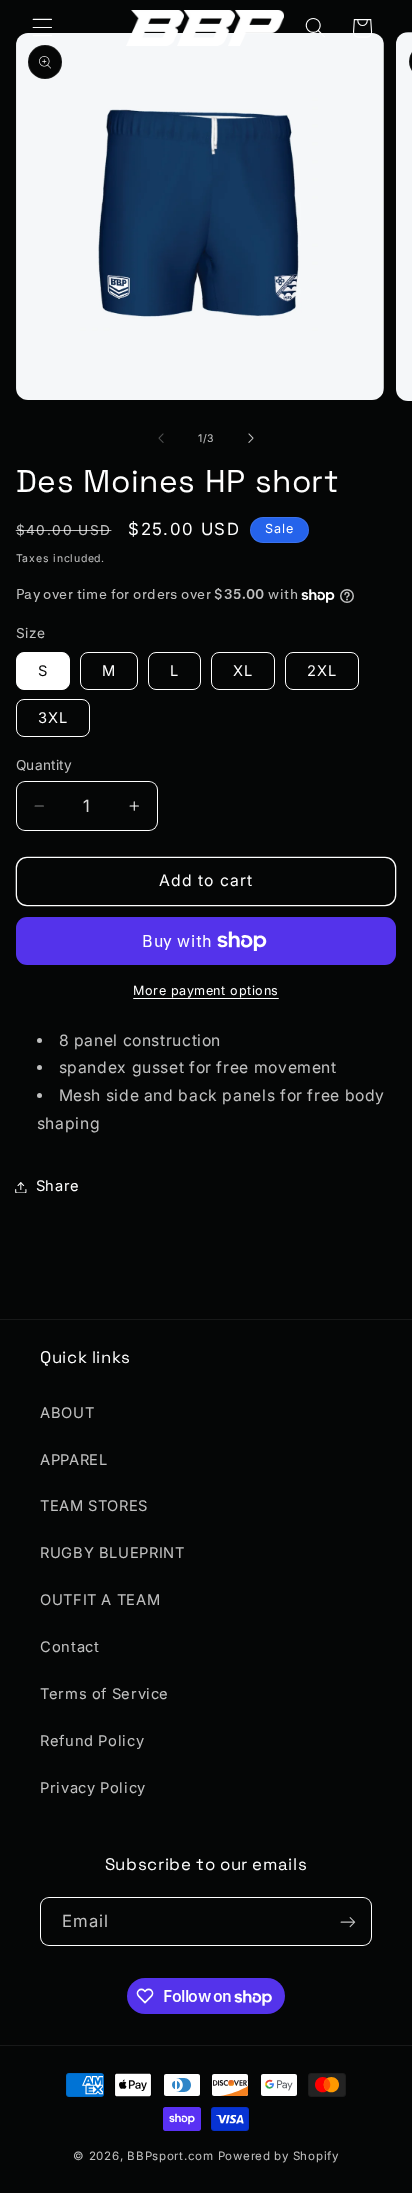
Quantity (44, 765)
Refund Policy (92, 1741)
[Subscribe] (348, 1921)
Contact (69, 1647)
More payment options (206, 990)
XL (243, 671)
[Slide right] (251, 439)
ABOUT (67, 1413)
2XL (322, 671)
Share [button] (58, 1186)
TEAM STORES (94, 1506)
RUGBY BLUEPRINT (112, 1553)
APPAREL (73, 1460)
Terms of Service (104, 1694)
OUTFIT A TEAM (100, 1600)
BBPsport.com (170, 2156)
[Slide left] (161, 439)
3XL (53, 718)
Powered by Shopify (278, 2156)
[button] (42, 28)
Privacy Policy (93, 1788)
